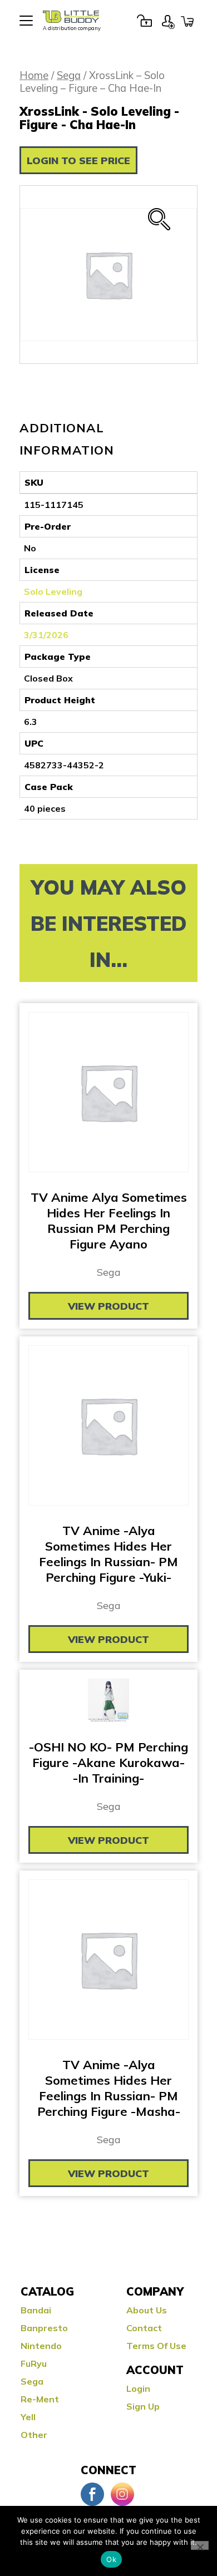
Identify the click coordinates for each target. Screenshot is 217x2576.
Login (144, 21)
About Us (147, 2310)
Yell (28, 2417)
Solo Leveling (53, 591)
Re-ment (40, 2399)
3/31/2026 (46, 635)
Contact (144, 2328)
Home (34, 75)
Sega (69, 75)
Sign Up (168, 21)
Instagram (122, 2494)
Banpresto (44, 2328)
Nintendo (41, 2346)
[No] (200, 2545)
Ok (111, 2559)
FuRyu (34, 2363)
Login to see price (78, 161)
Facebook (92, 2494)
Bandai (36, 2310)
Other (34, 2435)
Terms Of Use (156, 2346)
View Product (108, 1306)
